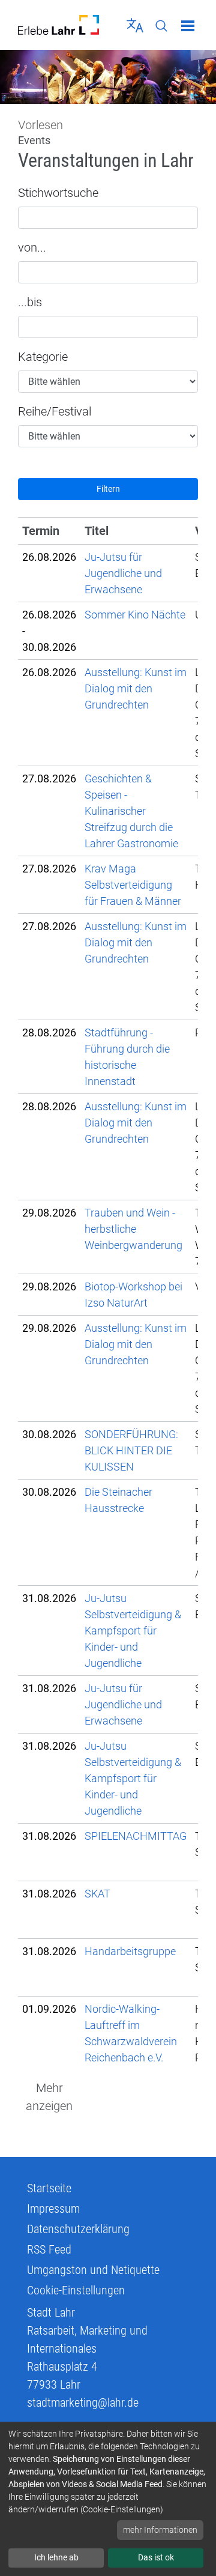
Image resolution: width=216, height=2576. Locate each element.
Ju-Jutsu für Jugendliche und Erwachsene (123, 573)
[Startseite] (58, 25)
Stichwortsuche (58, 193)
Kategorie (43, 357)
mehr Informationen (160, 2530)
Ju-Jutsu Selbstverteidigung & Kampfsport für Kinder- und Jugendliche (133, 1631)
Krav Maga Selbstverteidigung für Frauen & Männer (133, 885)
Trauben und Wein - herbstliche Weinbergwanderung (133, 1229)
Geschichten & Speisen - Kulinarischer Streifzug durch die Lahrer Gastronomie (131, 811)
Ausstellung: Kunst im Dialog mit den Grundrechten (136, 688)
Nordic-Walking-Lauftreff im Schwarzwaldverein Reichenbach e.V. (131, 2033)
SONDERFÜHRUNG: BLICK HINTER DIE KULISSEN (131, 1450)
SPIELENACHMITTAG (136, 1836)
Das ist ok (156, 2557)
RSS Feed (49, 2249)
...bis (30, 302)
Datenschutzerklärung (78, 2229)
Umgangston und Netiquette (93, 2270)
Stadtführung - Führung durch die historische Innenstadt (127, 1057)
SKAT (97, 1894)
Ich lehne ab (56, 2557)
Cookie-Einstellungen (76, 2290)
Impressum (53, 2209)
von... (32, 247)
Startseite (49, 2188)
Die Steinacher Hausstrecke (118, 1500)
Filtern (108, 489)
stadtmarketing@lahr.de (83, 2402)
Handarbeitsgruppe (130, 1951)
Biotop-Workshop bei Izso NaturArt (133, 1295)
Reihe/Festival (55, 411)
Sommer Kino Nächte (135, 615)
